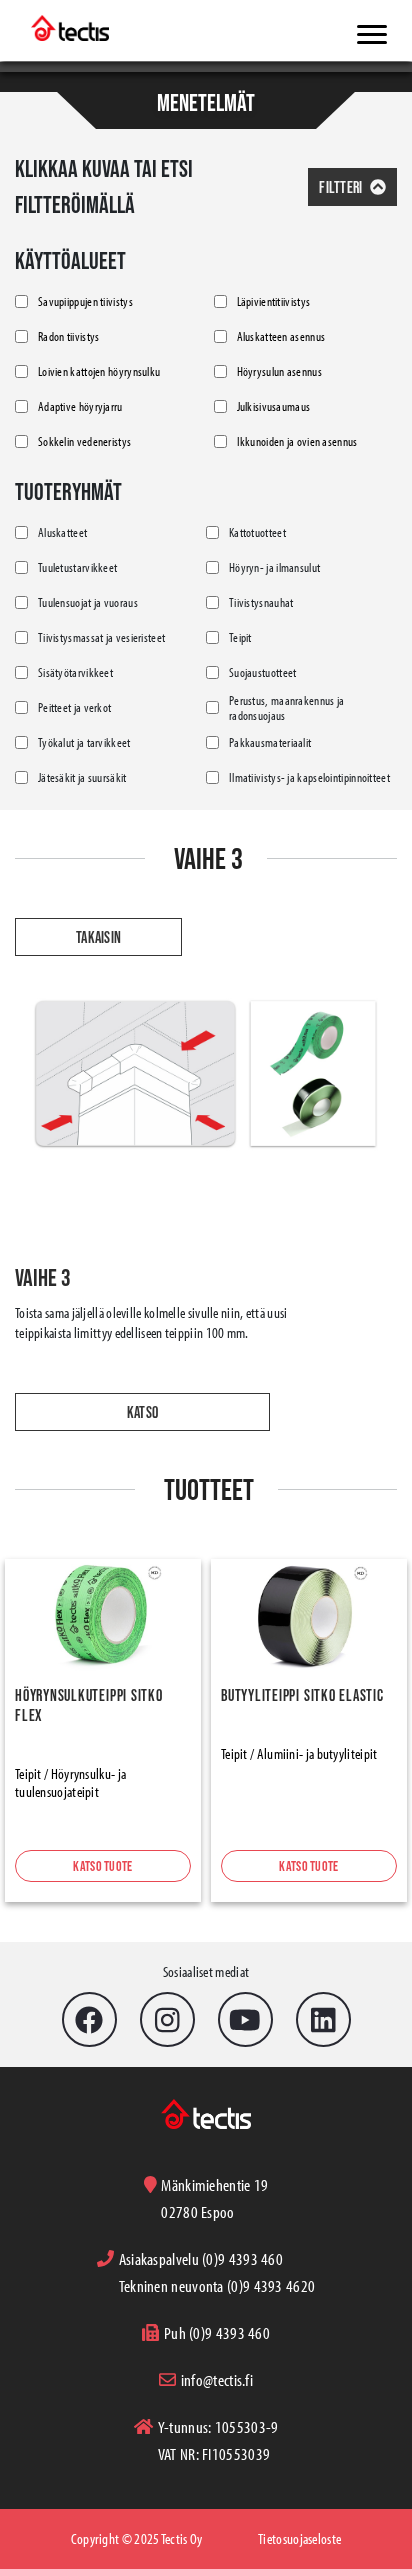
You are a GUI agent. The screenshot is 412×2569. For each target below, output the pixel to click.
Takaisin (98, 937)
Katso (143, 1412)
